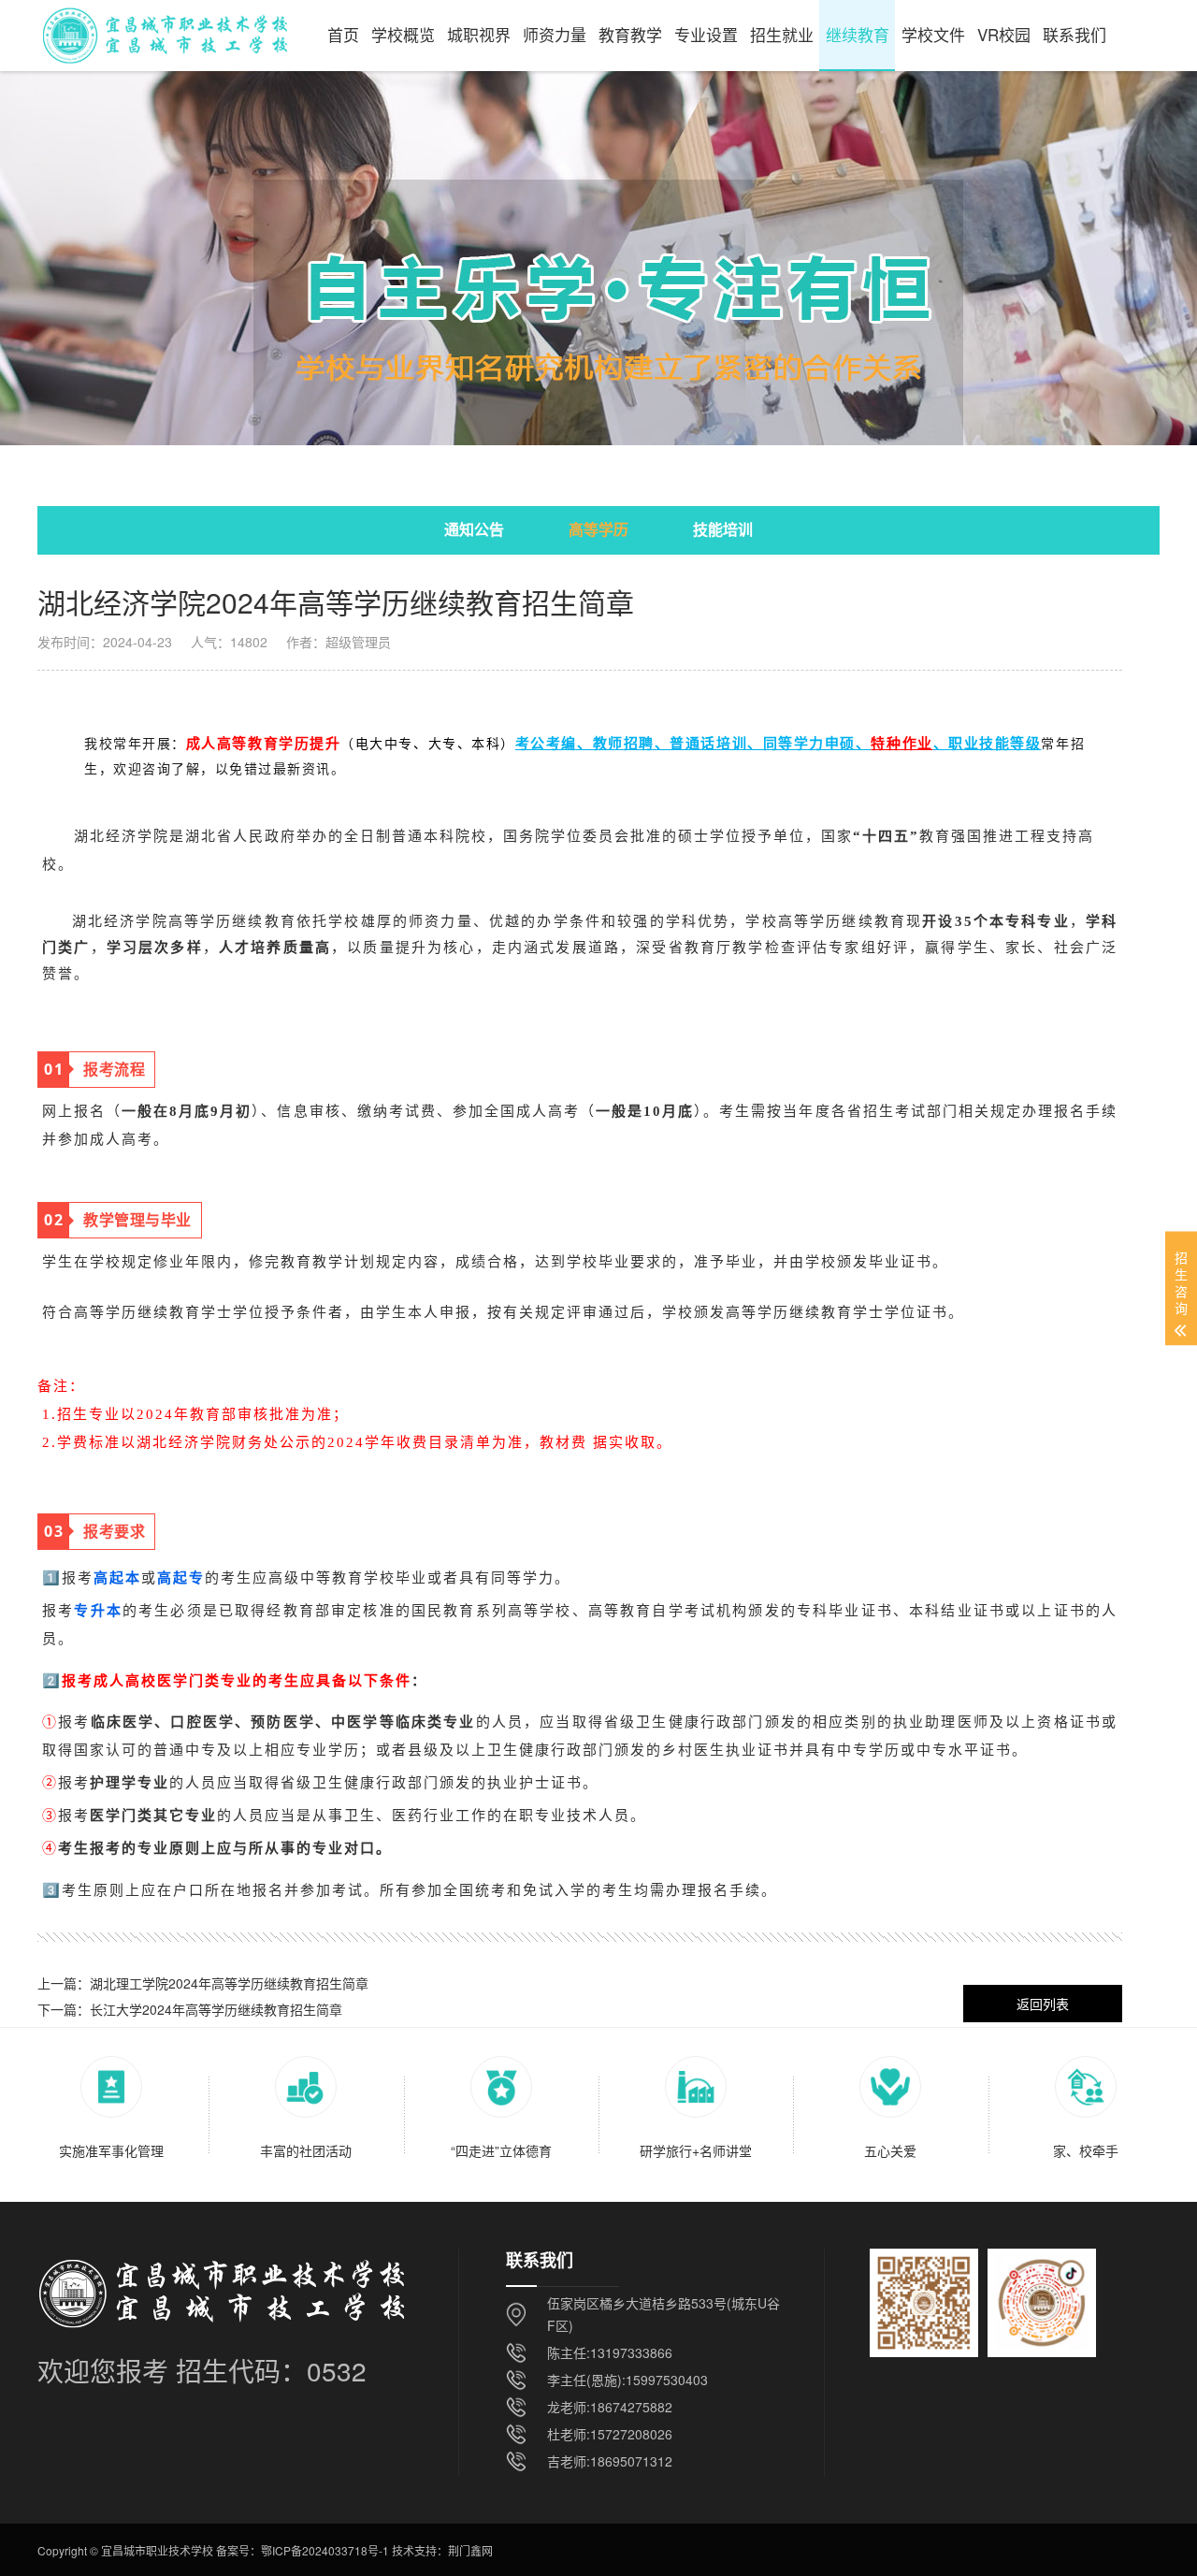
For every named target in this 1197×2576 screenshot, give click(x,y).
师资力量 (555, 34)
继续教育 (858, 34)
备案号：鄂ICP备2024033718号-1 (303, 2550)
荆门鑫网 (470, 2550)
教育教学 (630, 34)
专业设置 (706, 34)
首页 (343, 34)
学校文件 (933, 34)
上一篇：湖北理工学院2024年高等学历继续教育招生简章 (203, 1983)
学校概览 (403, 34)
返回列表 (1043, 2004)
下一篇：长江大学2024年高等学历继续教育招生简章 (190, 2009)
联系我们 (1074, 34)
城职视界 (479, 34)
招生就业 (782, 34)
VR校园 (1004, 34)
